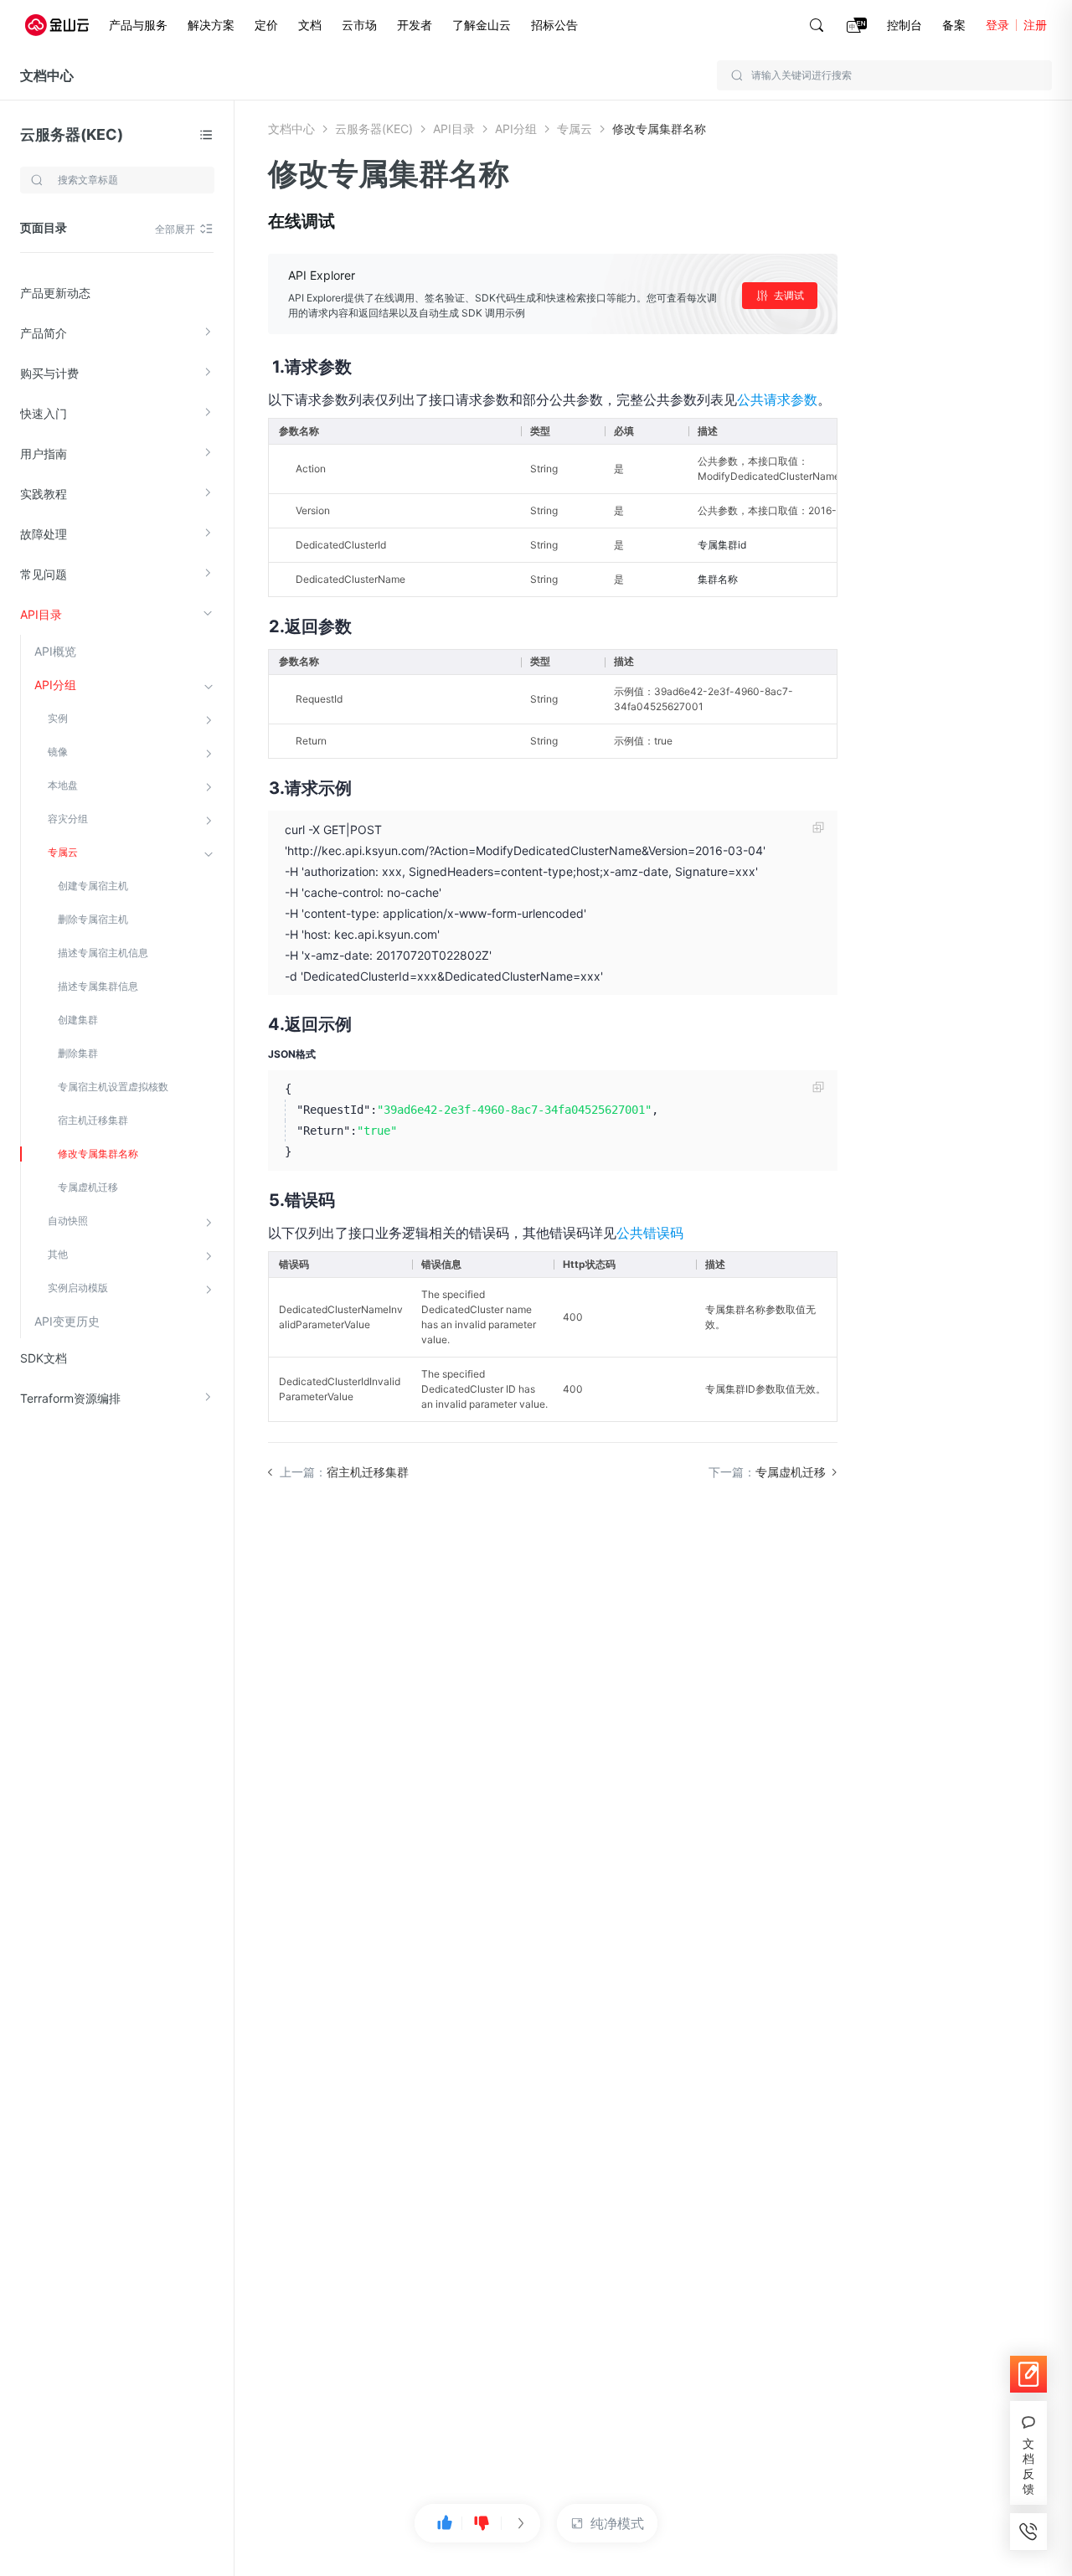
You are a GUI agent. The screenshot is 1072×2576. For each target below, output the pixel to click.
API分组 (55, 685)
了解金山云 (482, 25)
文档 (310, 25)
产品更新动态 (55, 293)
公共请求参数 (777, 399)
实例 (58, 718)
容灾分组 (68, 819)
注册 (1035, 25)
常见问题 (44, 574)
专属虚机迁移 (88, 1187)
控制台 (904, 25)
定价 (266, 25)
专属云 (63, 852)
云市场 (359, 25)
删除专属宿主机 (93, 919)
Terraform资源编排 (70, 1398)
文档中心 (47, 75)
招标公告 (554, 25)
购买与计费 (49, 373)
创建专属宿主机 (93, 886)
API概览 (55, 651)
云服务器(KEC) (72, 134)
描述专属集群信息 (98, 986)
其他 (58, 1254)
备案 (954, 25)
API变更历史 (67, 1321)
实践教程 (44, 494)
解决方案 (211, 25)
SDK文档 (44, 1358)
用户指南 (44, 453)
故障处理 (44, 534)
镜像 (58, 752)
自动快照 (68, 1221)
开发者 (415, 25)
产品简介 (44, 333)
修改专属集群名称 (98, 1154)
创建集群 (78, 1020)
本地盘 (63, 785)
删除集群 (78, 1053)
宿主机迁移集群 (93, 1120)
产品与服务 (138, 25)
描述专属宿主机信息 (103, 953)
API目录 (41, 614)
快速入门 (44, 413)
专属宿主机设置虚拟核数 (113, 1087)
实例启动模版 (78, 1288)
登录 (997, 25)
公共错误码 (650, 1233)
